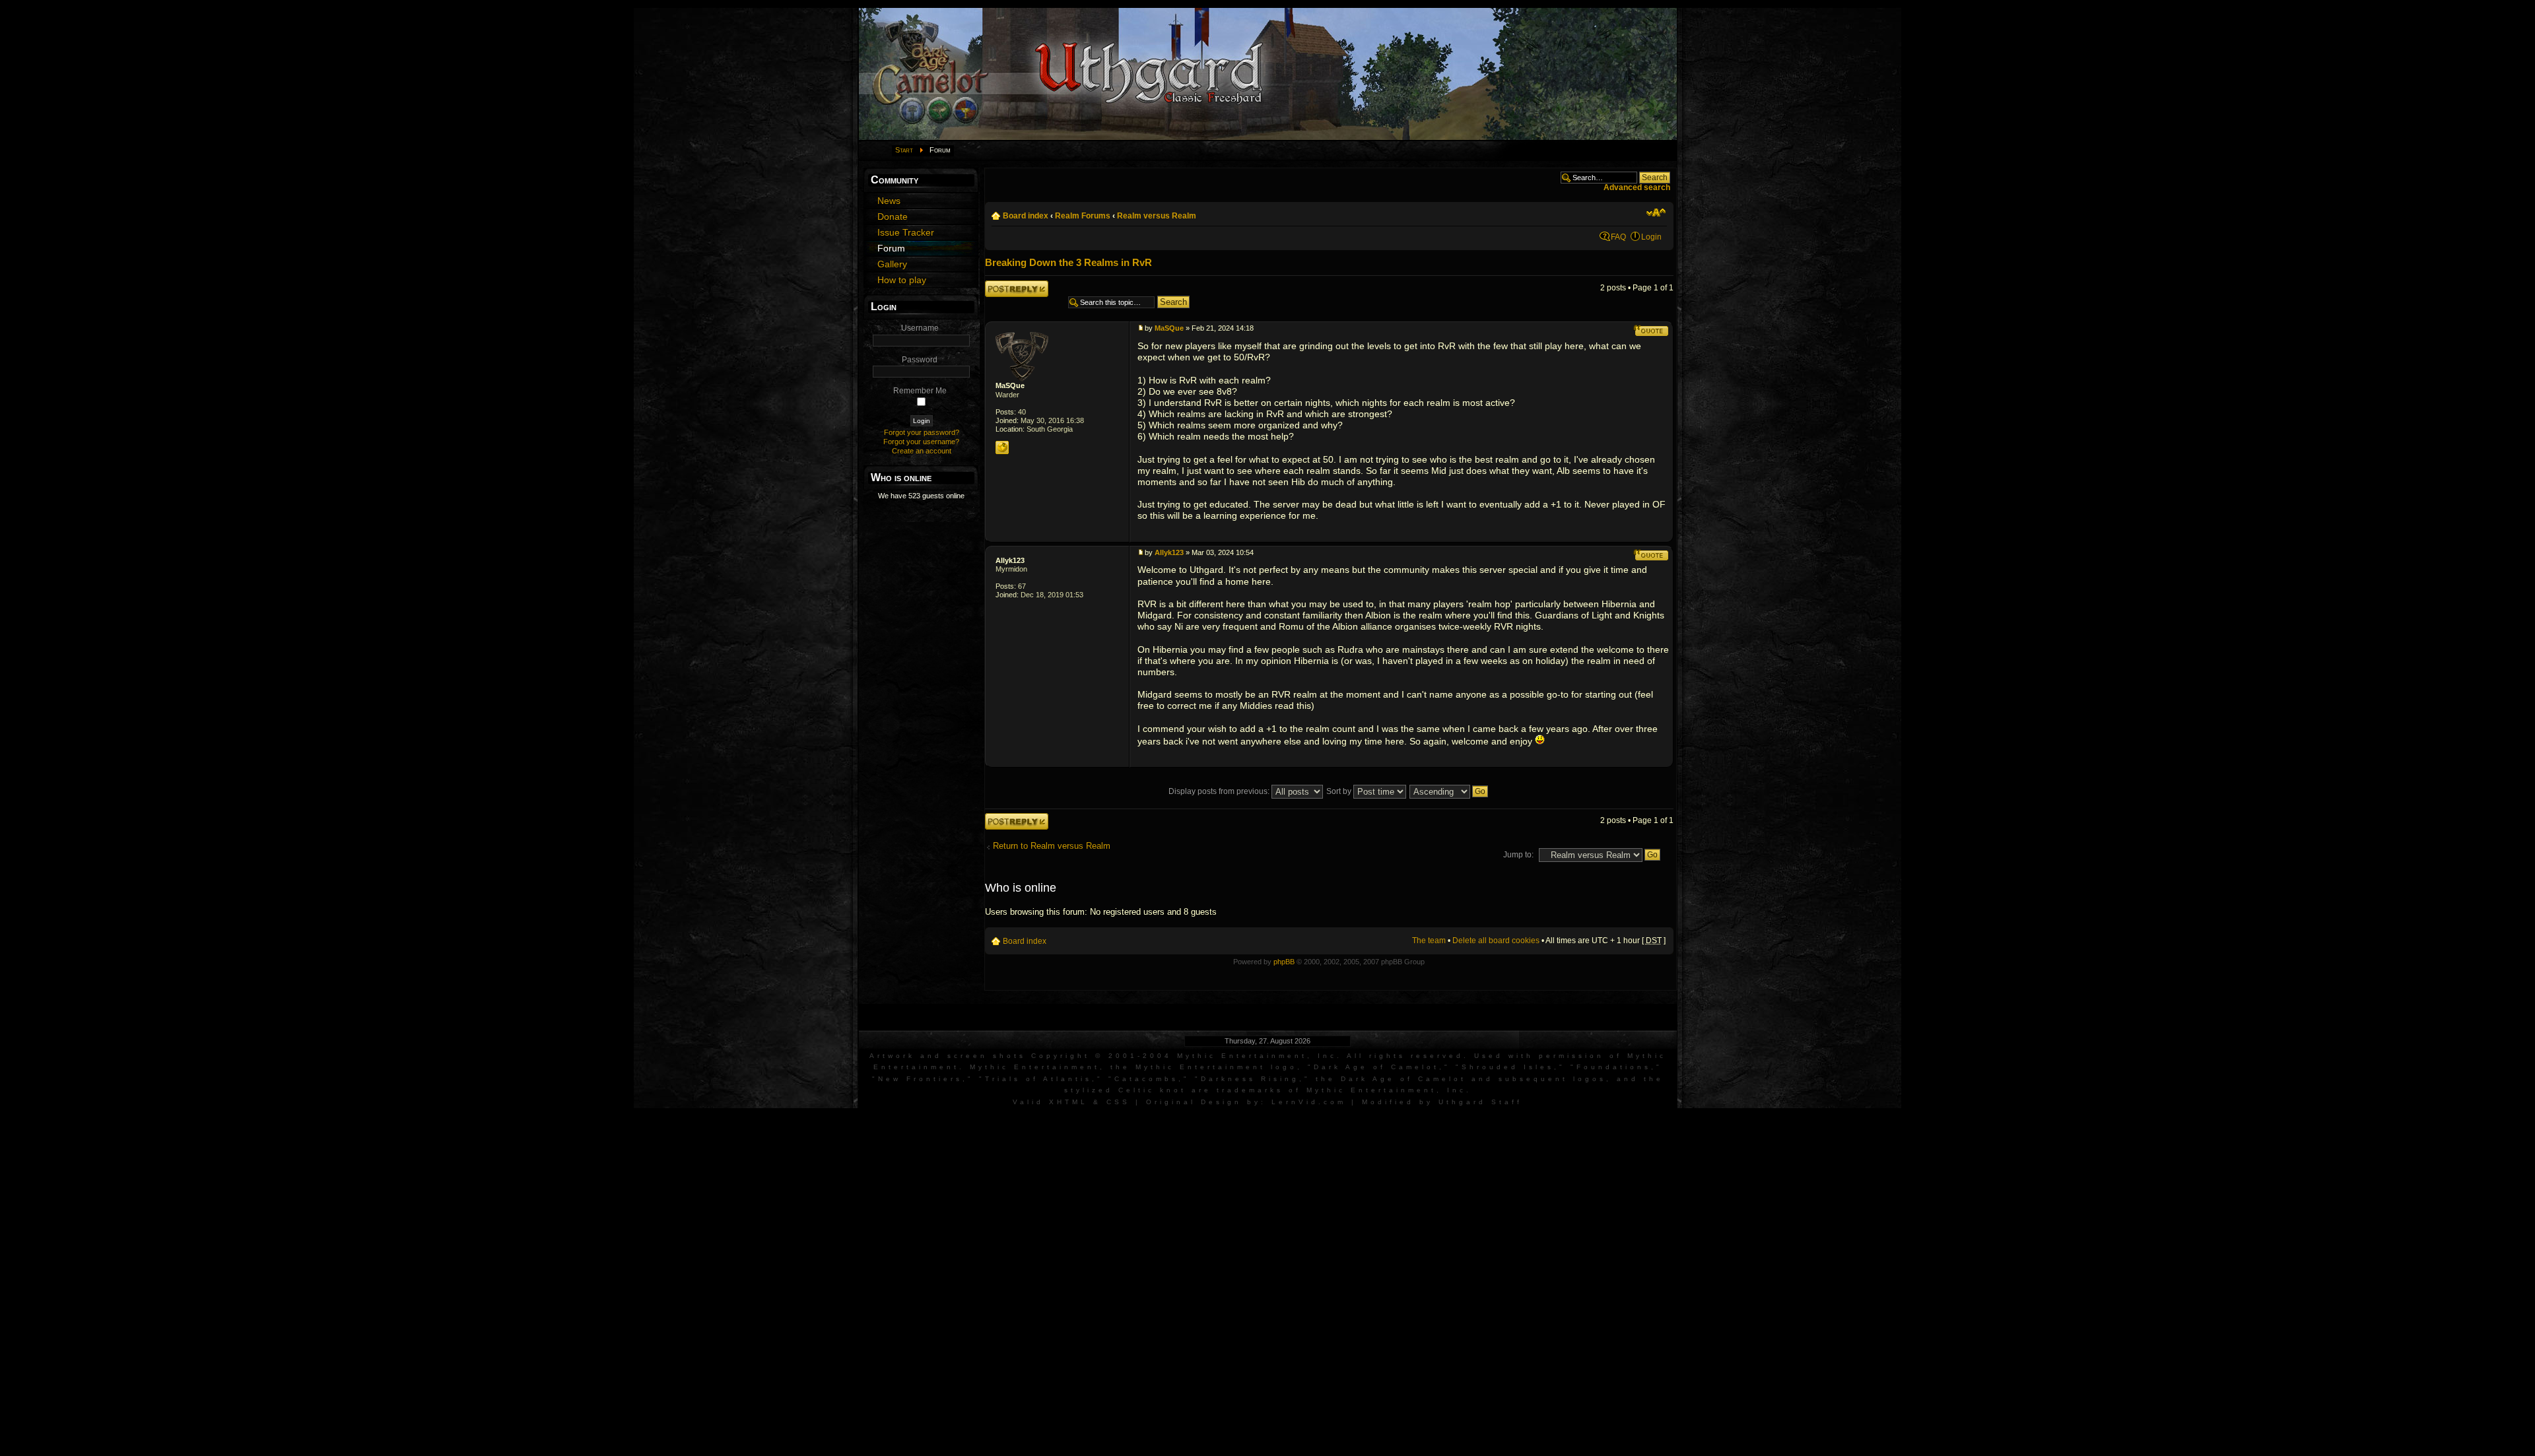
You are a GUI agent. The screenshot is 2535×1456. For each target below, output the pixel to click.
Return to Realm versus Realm (1052, 846)
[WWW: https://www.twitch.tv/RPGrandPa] (1002, 447)
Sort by (1340, 791)
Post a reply (1006, 285)
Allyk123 (1010, 560)
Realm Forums (1083, 216)
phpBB (1284, 962)
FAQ (1618, 237)
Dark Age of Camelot (1376, 1067)
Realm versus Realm (1157, 216)
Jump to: (1518, 855)
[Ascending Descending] (1449, 791)
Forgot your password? (922, 432)
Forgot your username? (921, 442)
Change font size (1656, 213)
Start (904, 150)
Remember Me (920, 391)
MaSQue (1010, 385)
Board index (1026, 216)
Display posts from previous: (1220, 791)
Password (920, 360)
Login (1651, 237)
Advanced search (1637, 187)
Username (920, 328)
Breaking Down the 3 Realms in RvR (1068, 262)
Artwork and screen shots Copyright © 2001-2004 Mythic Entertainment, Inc (1103, 1056)
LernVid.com (1309, 1102)
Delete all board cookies (1496, 941)
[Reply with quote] (1651, 331)
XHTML (1068, 1102)
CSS (1118, 1102)
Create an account (922, 451)
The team (1429, 941)
